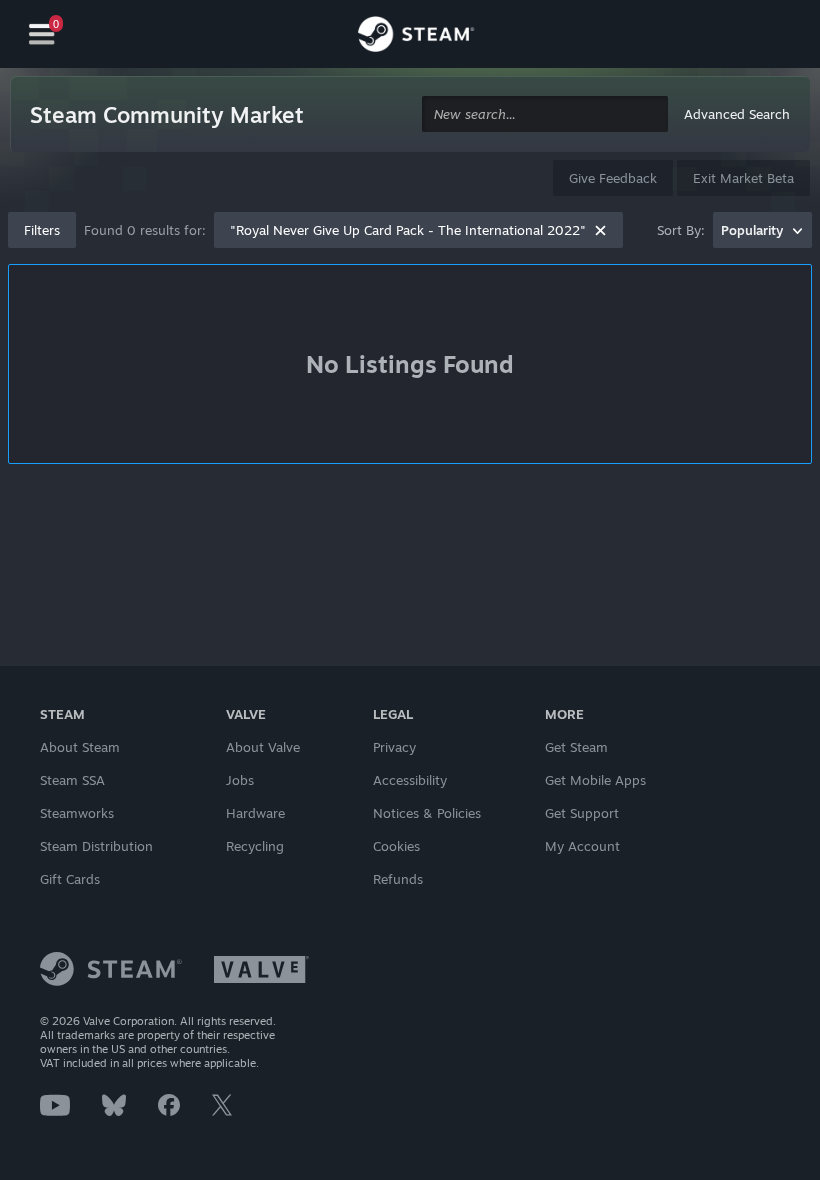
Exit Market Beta (743, 178)
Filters (42, 230)
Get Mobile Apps (595, 780)
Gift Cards (70, 879)
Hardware (255, 813)
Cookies (396, 846)
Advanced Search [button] (737, 114)
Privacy (394, 747)
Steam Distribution (96, 846)
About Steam (80, 747)
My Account (582, 846)
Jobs (240, 780)
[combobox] (545, 114)
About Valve (263, 747)
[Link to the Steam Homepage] (416, 37)
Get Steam (576, 747)
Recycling (255, 846)
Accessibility (410, 780)
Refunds (398, 879)
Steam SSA (72, 780)
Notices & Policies (427, 813)
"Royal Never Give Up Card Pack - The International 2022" (408, 230)
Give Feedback (613, 178)
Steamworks (77, 813)
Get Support (582, 813)
